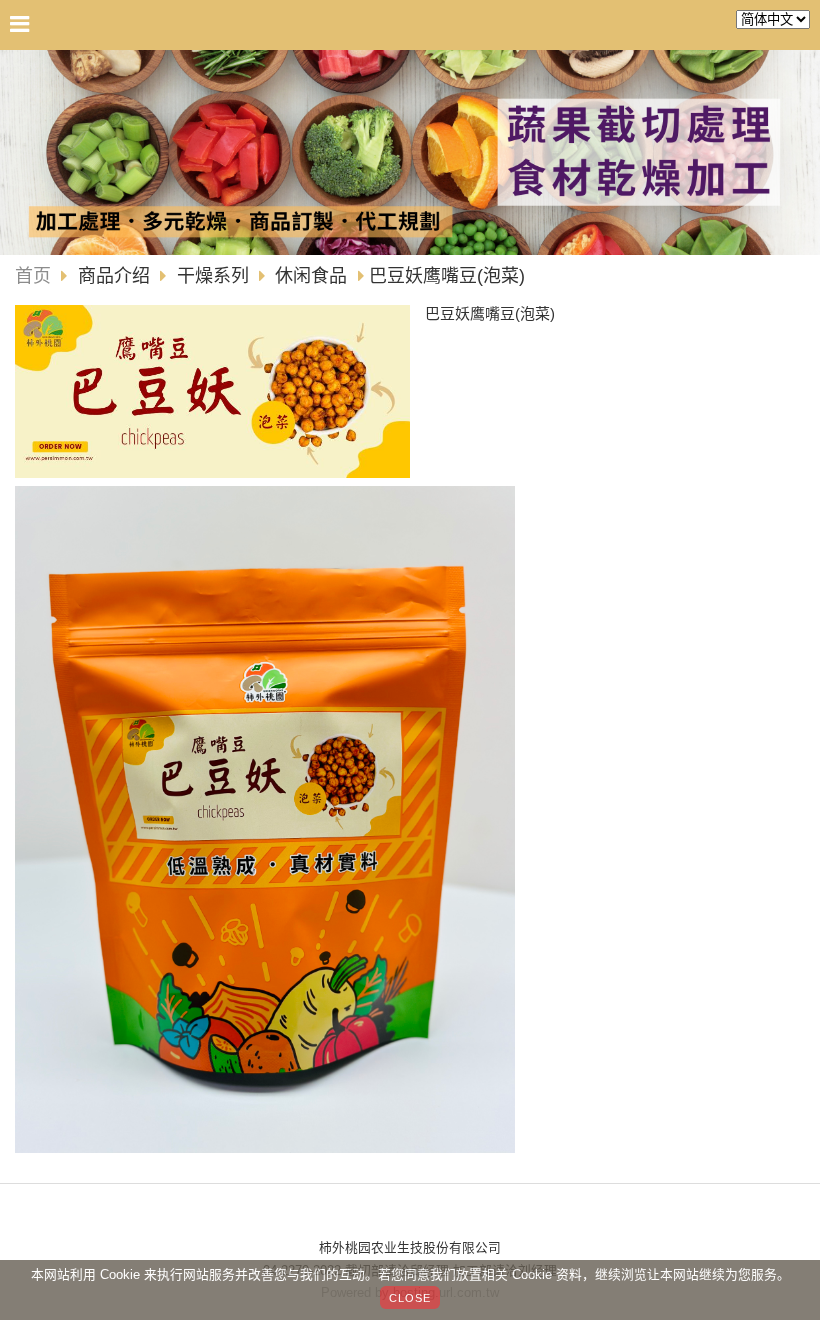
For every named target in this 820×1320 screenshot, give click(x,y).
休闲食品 (311, 276)
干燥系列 (213, 276)
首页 (33, 276)
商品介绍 (116, 276)
